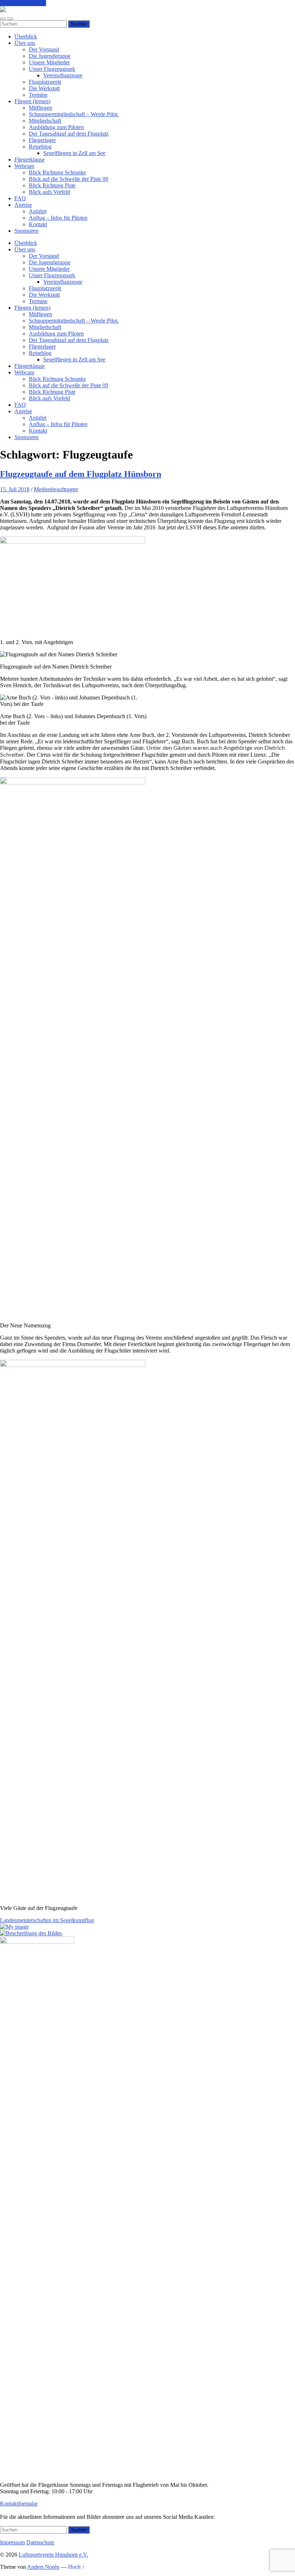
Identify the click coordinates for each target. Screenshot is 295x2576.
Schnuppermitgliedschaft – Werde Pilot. (74, 114)
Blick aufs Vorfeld (49, 192)
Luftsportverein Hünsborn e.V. (53, 2555)
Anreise (23, 205)
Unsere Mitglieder (49, 62)
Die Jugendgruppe (50, 56)
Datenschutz (40, 2542)
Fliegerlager (42, 140)
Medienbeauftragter (56, 489)
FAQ (20, 198)
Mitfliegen (40, 108)
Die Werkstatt (44, 88)
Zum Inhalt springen (23, 3)
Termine (38, 95)
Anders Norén (43, 2567)
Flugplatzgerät (45, 82)
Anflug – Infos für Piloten (58, 218)
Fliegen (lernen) (32, 101)
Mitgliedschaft (45, 121)
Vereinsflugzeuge (63, 75)
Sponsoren (26, 231)
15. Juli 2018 (15, 489)
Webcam (24, 166)
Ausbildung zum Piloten (56, 127)
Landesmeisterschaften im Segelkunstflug (47, 1920)
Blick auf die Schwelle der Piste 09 (69, 179)
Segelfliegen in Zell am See (74, 153)
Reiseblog (40, 147)
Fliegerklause (29, 159)
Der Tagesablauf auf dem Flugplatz (69, 134)
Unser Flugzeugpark (52, 69)
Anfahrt (38, 211)
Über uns (25, 43)
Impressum (12, 2542)
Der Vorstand (44, 49)
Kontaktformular (19, 2504)
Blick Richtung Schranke (57, 172)
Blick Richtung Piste (52, 185)
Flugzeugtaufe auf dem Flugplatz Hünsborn (81, 474)
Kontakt (38, 224)
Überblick (26, 37)
